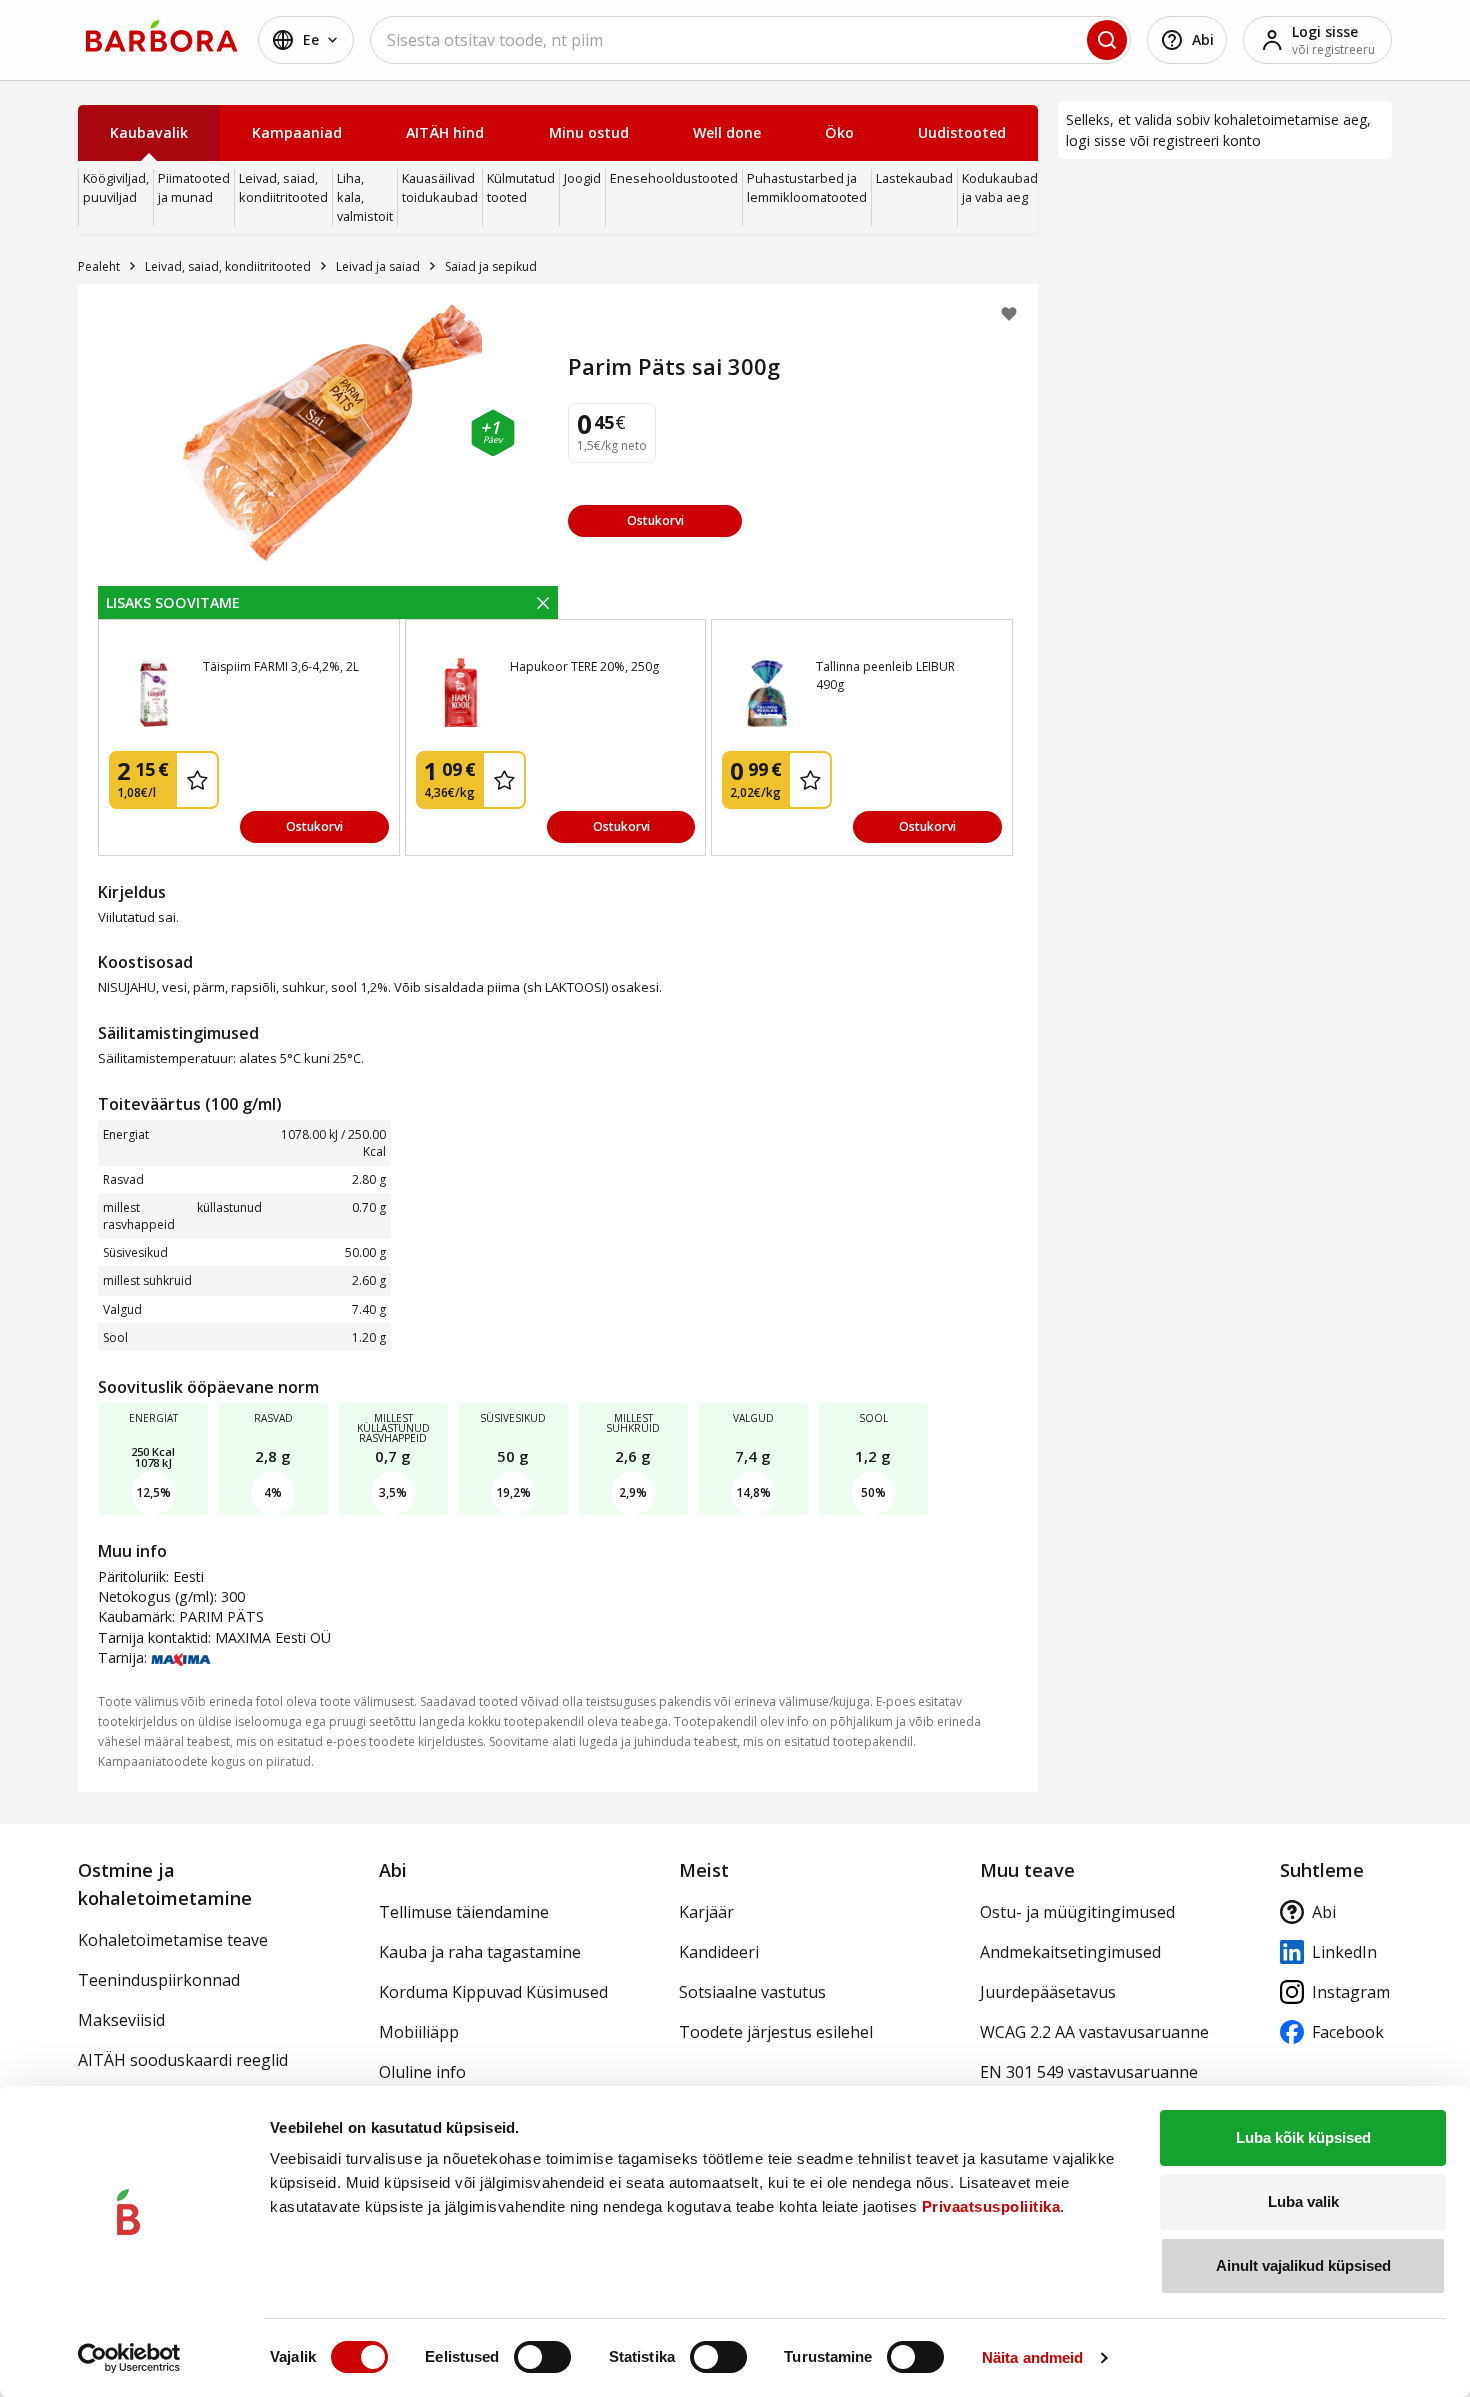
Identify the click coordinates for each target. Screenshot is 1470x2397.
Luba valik (1303, 2201)
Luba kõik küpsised (1303, 2137)
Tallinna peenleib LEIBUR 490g (885, 675)
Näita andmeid (1032, 2357)
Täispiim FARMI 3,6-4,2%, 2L (281, 666)
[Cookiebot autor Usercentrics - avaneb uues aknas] (129, 2358)
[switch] (542, 2357)
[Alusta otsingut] (1107, 40)
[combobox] (750, 40)
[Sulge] (543, 602)
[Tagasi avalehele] (162, 36)
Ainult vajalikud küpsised (1303, 2265)
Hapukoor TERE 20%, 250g (584, 666)
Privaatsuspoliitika (991, 2206)
